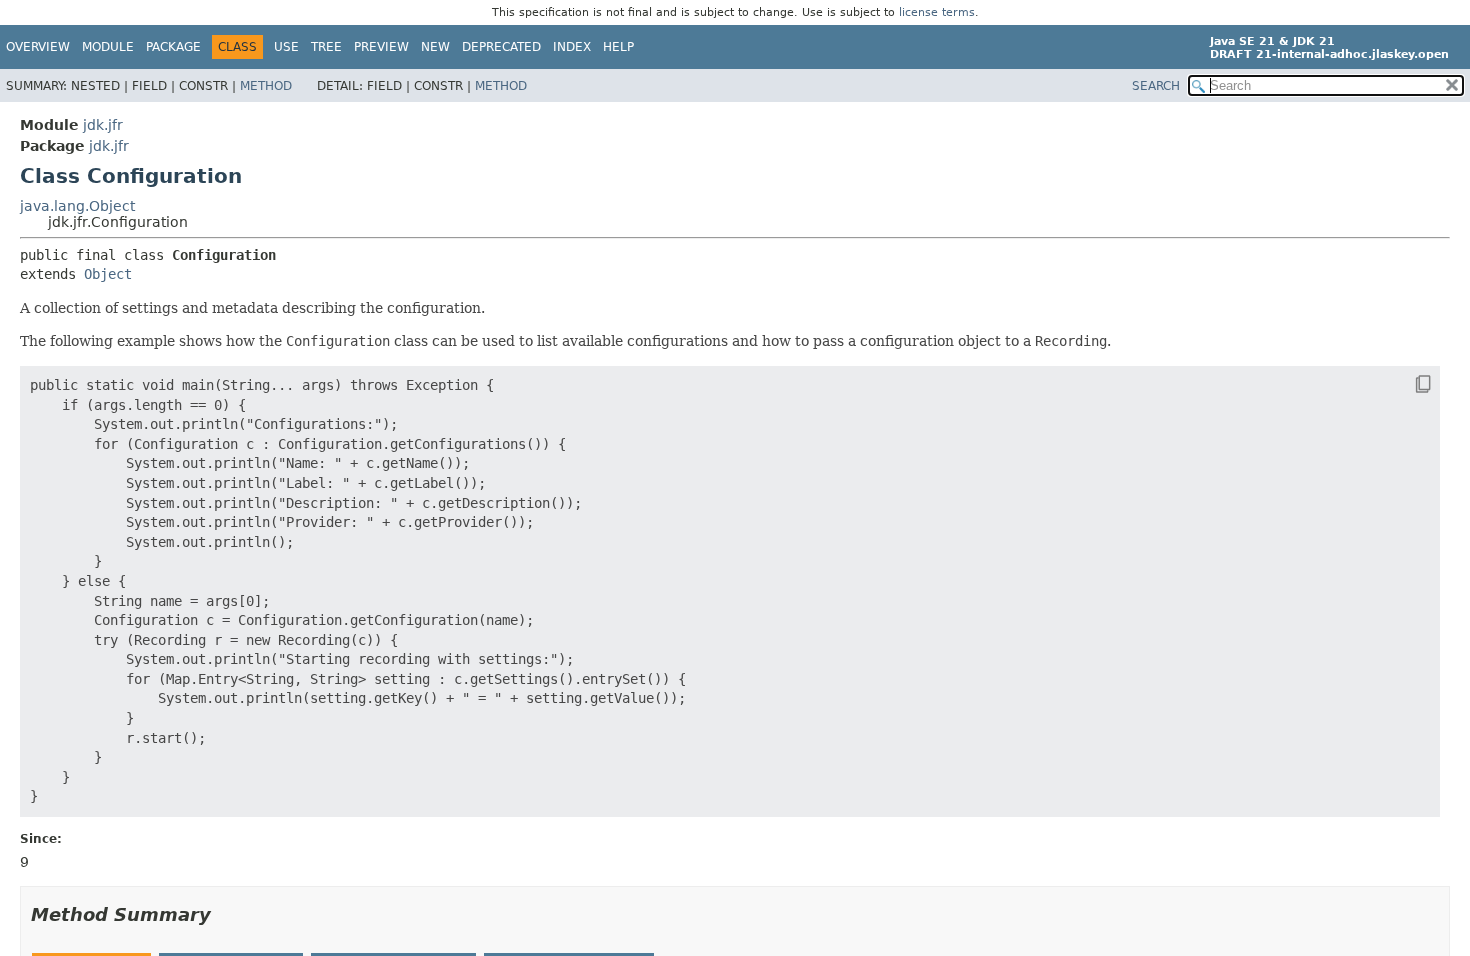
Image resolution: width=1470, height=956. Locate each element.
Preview (381, 47)
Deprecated (501, 47)
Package (173, 47)
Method (266, 86)
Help (618, 47)
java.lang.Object (77, 206)
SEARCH (1156, 86)
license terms (937, 12)
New (435, 47)
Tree (326, 47)
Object (108, 274)
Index (572, 47)
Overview (38, 47)
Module (108, 47)
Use (286, 47)
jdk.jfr (103, 125)
